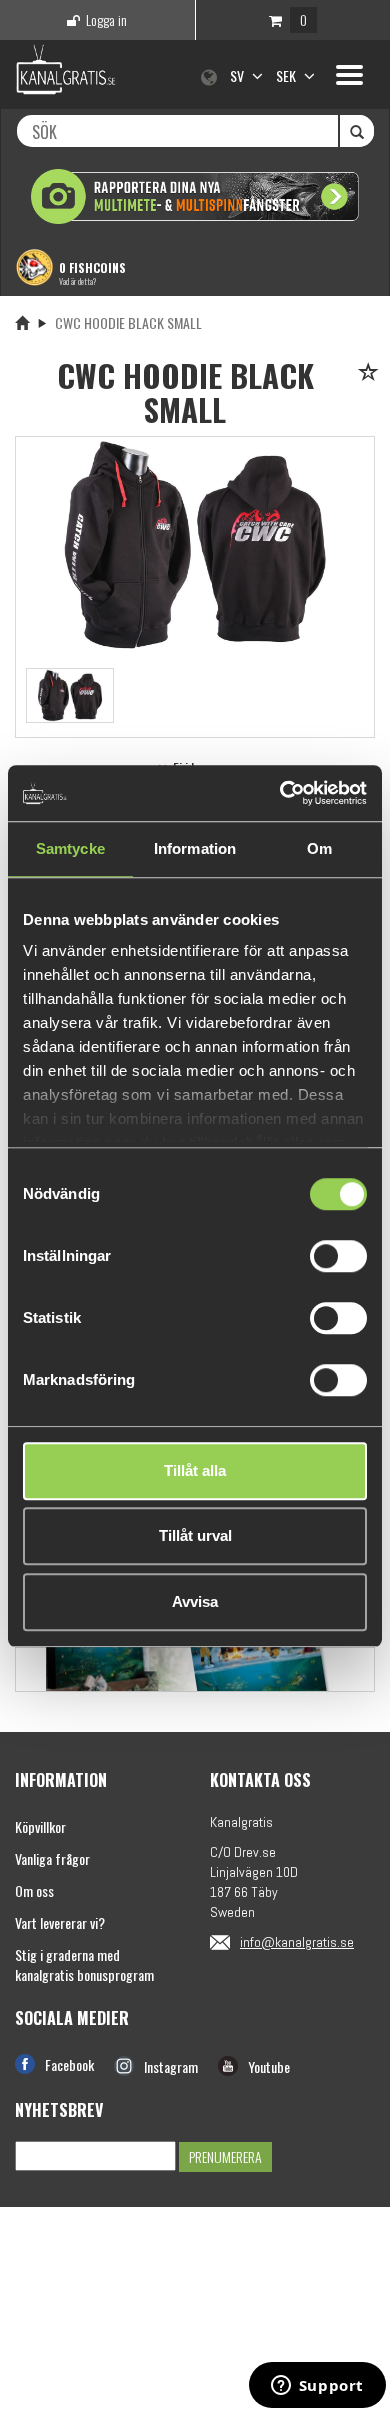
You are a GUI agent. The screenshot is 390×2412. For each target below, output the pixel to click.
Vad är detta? (77, 281)
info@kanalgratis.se (297, 1942)
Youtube (269, 2066)
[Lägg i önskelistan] (371, 373)
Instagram (171, 2066)
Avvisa (195, 1601)
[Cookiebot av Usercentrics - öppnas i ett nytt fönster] (280, 793)
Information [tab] (195, 848)
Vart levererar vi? (60, 1922)
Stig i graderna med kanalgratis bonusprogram (84, 1964)
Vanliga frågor (52, 1858)
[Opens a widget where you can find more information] (317, 2387)
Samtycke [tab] (70, 848)
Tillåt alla (195, 1470)
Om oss (34, 1890)
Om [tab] (319, 848)
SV (238, 75)
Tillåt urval (195, 1535)
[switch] (338, 1256)
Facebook (69, 2064)
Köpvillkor (40, 1826)
